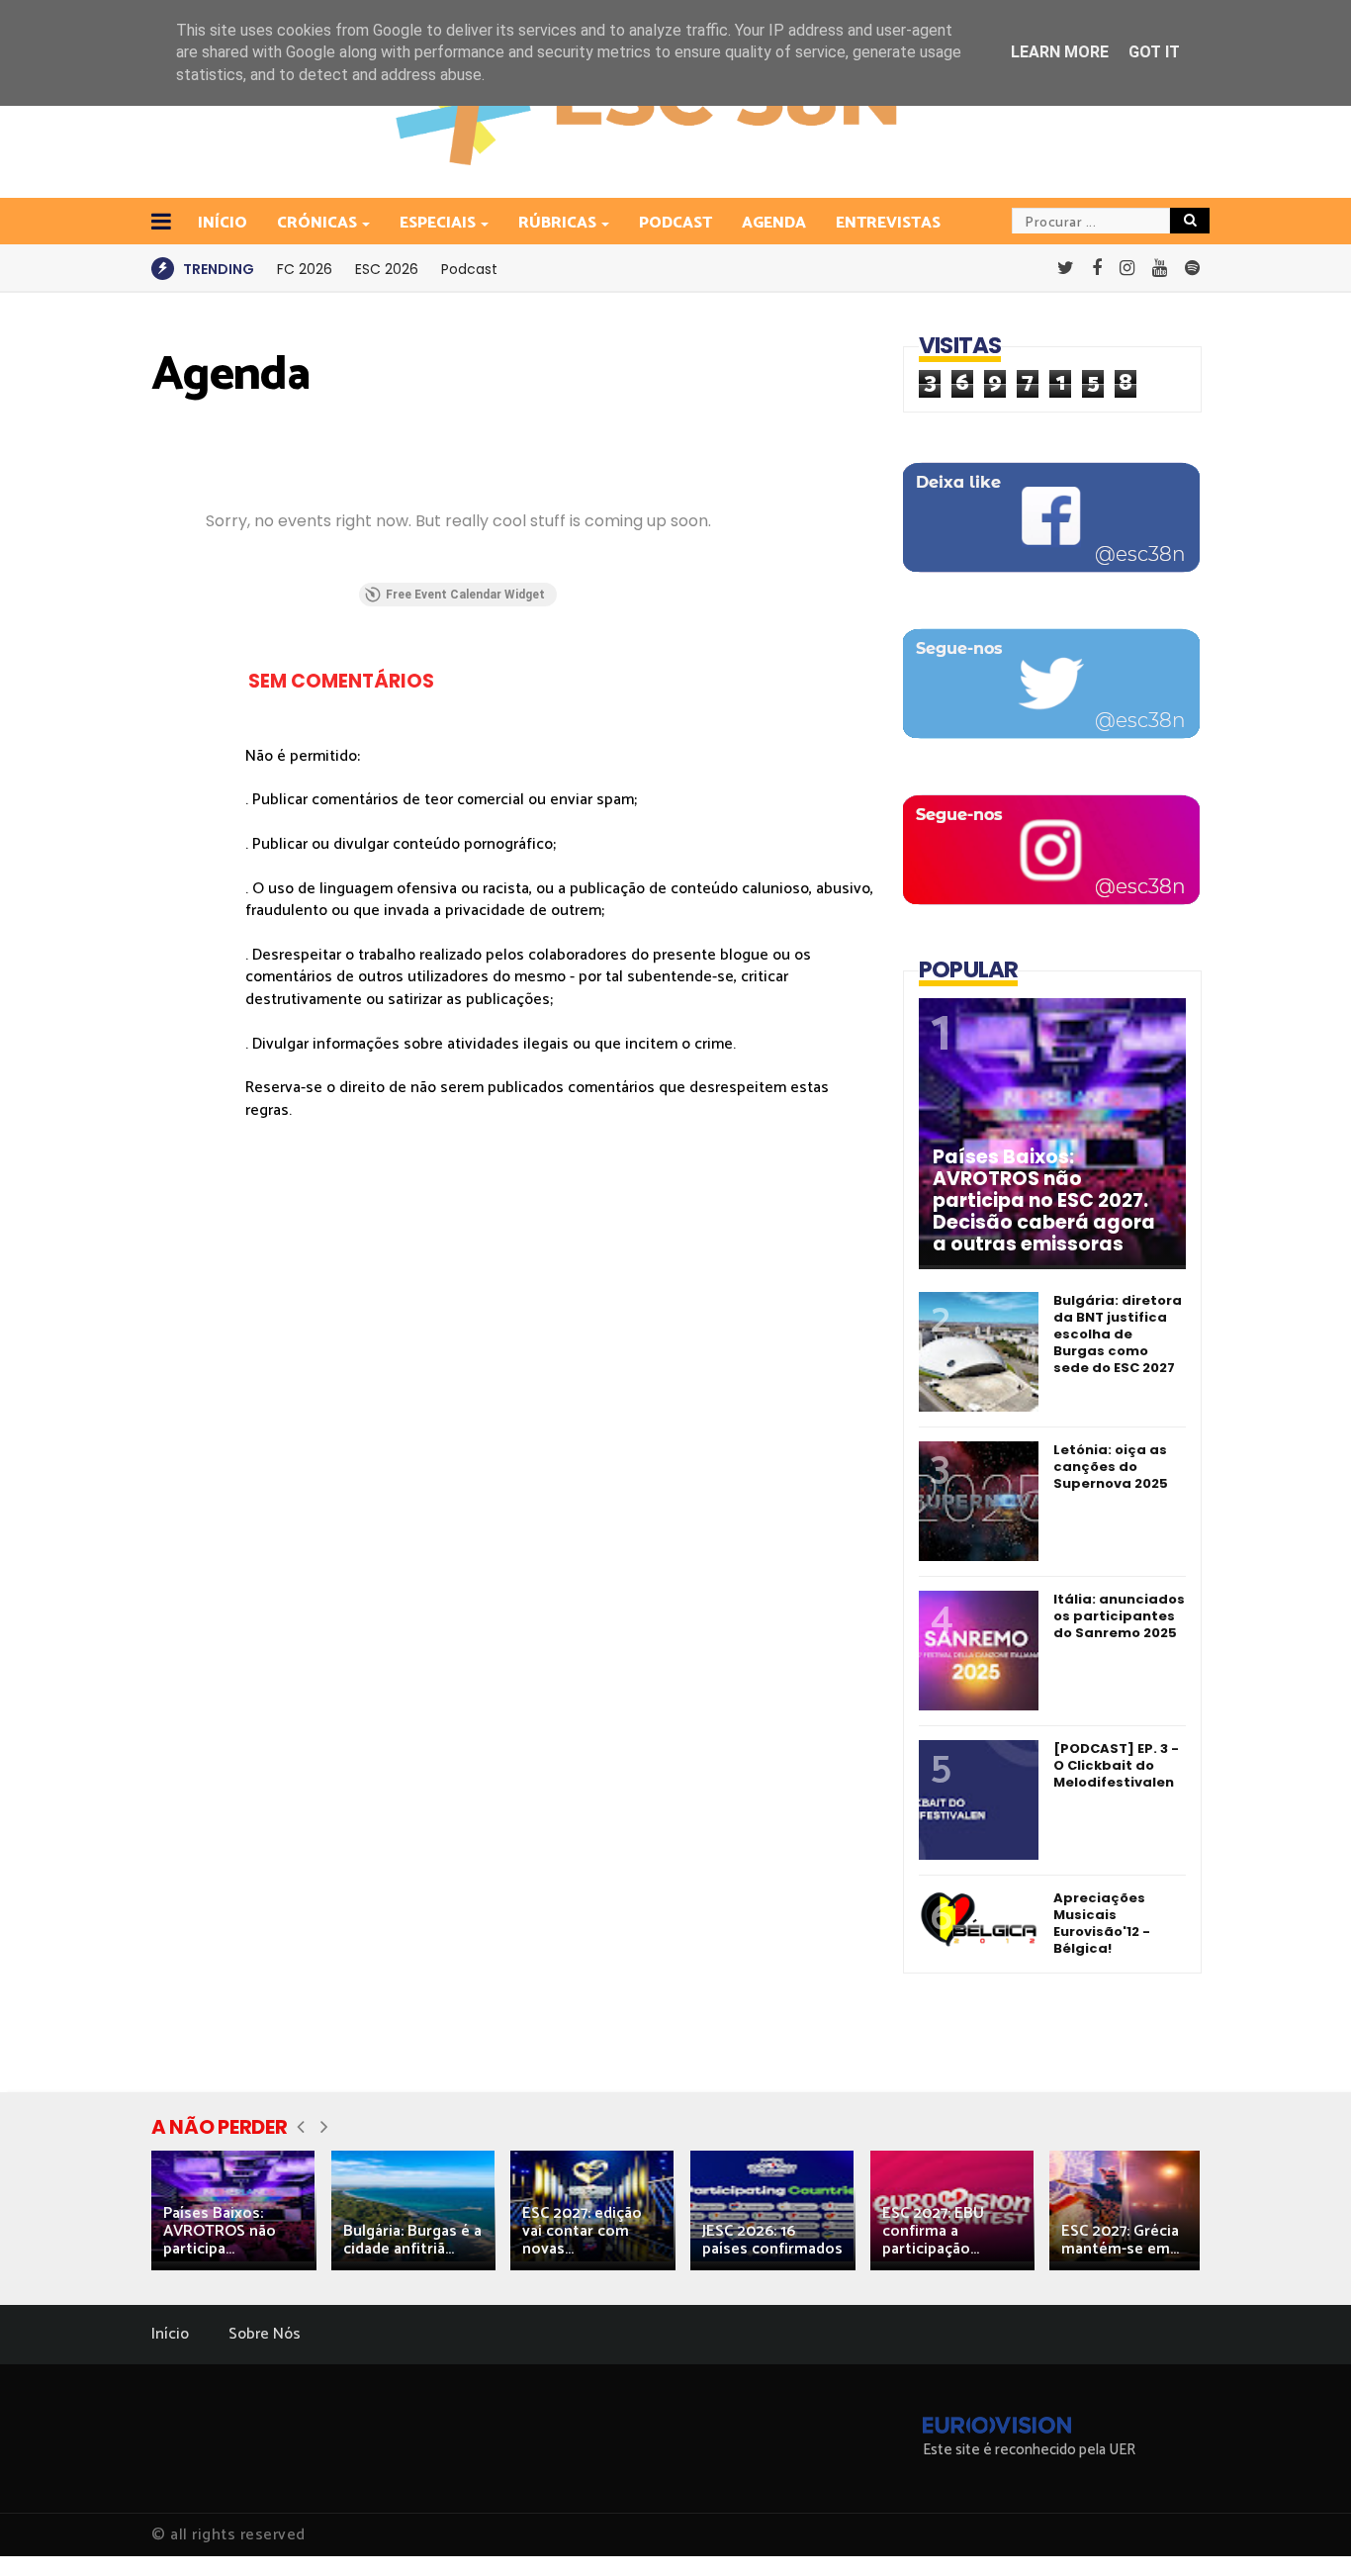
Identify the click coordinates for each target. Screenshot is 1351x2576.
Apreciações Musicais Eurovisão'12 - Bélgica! (1102, 1923)
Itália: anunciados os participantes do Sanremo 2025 (1119, 1616)
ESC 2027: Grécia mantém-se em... (1120, 2240)
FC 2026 (305, 269)
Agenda (774, 223)
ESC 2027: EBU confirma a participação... (933, 2231)
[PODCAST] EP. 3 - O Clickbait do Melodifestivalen (1116, 1765)
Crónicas (317, 223)
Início (170, 2334)
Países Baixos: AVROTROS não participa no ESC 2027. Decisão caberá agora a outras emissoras (1044, 1201)
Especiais (438, 223)
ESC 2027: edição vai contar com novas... (582, 2231)
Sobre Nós (265, 2334)
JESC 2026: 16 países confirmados (772, 2240)
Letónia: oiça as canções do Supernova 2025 (1111, 1467)
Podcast (675, 223)
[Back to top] (1302, 2529)
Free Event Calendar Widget (465, 595)
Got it (1154, 52)
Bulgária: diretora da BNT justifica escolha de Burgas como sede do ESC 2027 (1118, 1334)
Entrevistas (888, 223)
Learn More (1060, 52)
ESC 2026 (387, 269)
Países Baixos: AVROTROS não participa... (220, 2231)
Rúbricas (557, 223)
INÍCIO (223, 223)
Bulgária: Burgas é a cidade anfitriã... (412, 2240)
